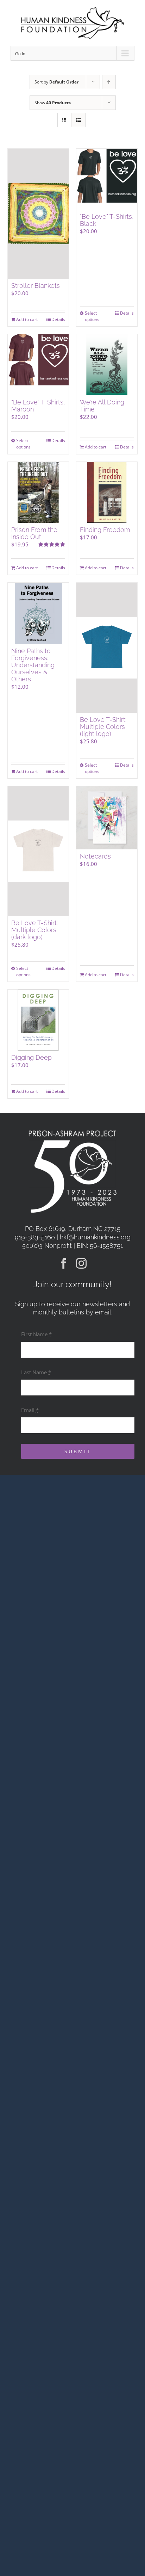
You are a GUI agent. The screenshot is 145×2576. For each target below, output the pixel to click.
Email (30, 1410)
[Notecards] (107, 818)
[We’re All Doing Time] (107, 365)
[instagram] (81, 1263)
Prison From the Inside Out (34, 533)
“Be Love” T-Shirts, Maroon (38, 406)
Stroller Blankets (36, 286)
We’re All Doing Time (102, 406)
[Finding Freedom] (107, 492)
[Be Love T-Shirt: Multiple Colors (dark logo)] (38, 851)
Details (58, 319)
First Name (36, 1334)
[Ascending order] (109, 82)
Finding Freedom (105, 530)
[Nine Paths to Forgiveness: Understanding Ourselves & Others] (38, 613)
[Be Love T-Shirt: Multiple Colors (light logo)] (107, 648)
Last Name (36, 1372)
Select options (92, 316)
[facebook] (64, 1263)
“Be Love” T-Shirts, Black (107, 220)
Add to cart (27, 319)
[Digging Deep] (38, 1020)
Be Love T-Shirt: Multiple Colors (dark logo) (34, 930)
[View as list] (78, 120)
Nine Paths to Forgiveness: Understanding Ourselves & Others (33, 665)
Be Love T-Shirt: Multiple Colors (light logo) (103, 727)
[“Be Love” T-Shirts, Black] (107, 179)
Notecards (95, 856)
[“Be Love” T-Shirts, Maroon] (38, 365)
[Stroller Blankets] (38, 214)
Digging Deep (31, 1057)
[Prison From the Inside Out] (38, 492)
